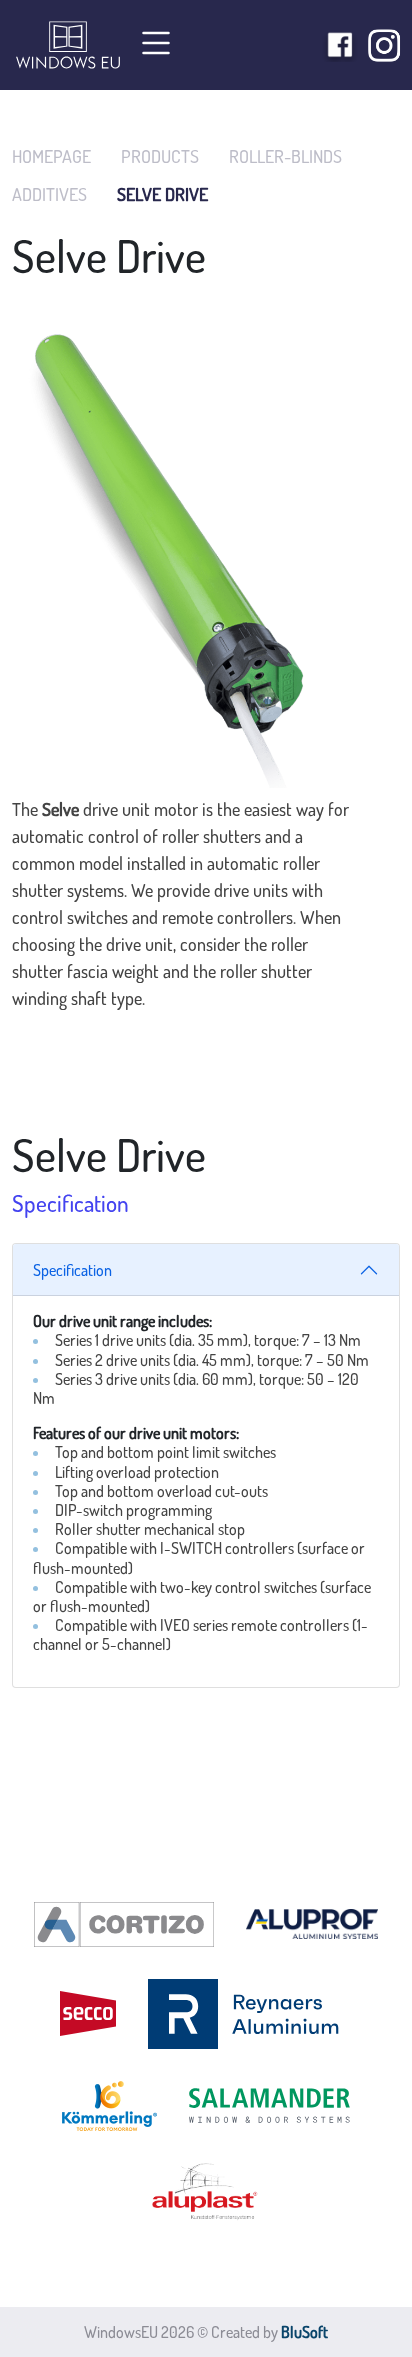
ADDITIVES (49, 194)
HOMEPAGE (51, 156)
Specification (72, 1270)
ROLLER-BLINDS (285, 156)
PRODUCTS (160, 156)
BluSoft (304, 2332)
